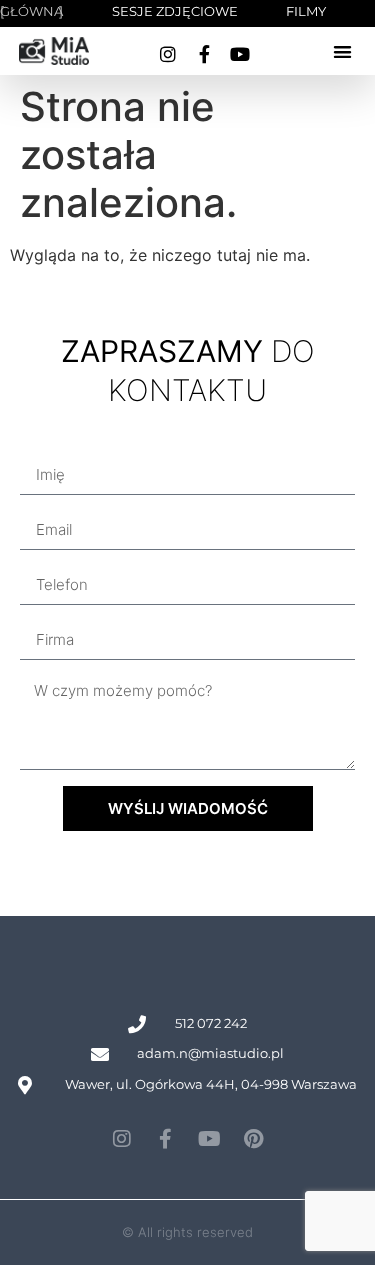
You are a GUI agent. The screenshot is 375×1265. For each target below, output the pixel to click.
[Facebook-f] (204, 54)
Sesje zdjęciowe (175, 11)
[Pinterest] (254, 1139)
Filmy (306, 11)
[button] (342, 51)
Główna (31, 11)
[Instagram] (168, 54)
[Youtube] (240, 54)
